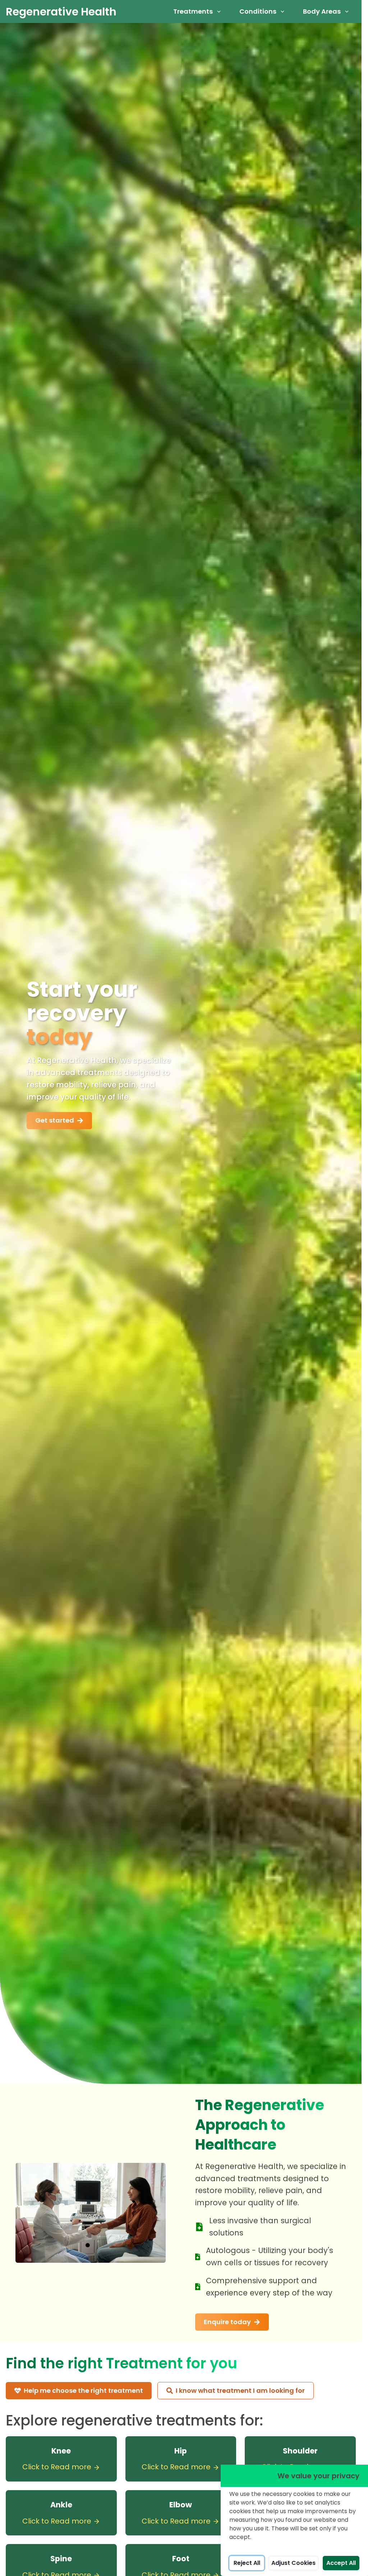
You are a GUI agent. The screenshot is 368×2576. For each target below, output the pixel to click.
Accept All (341, 2563)
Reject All (247, 2563)
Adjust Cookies (293, 2563)
